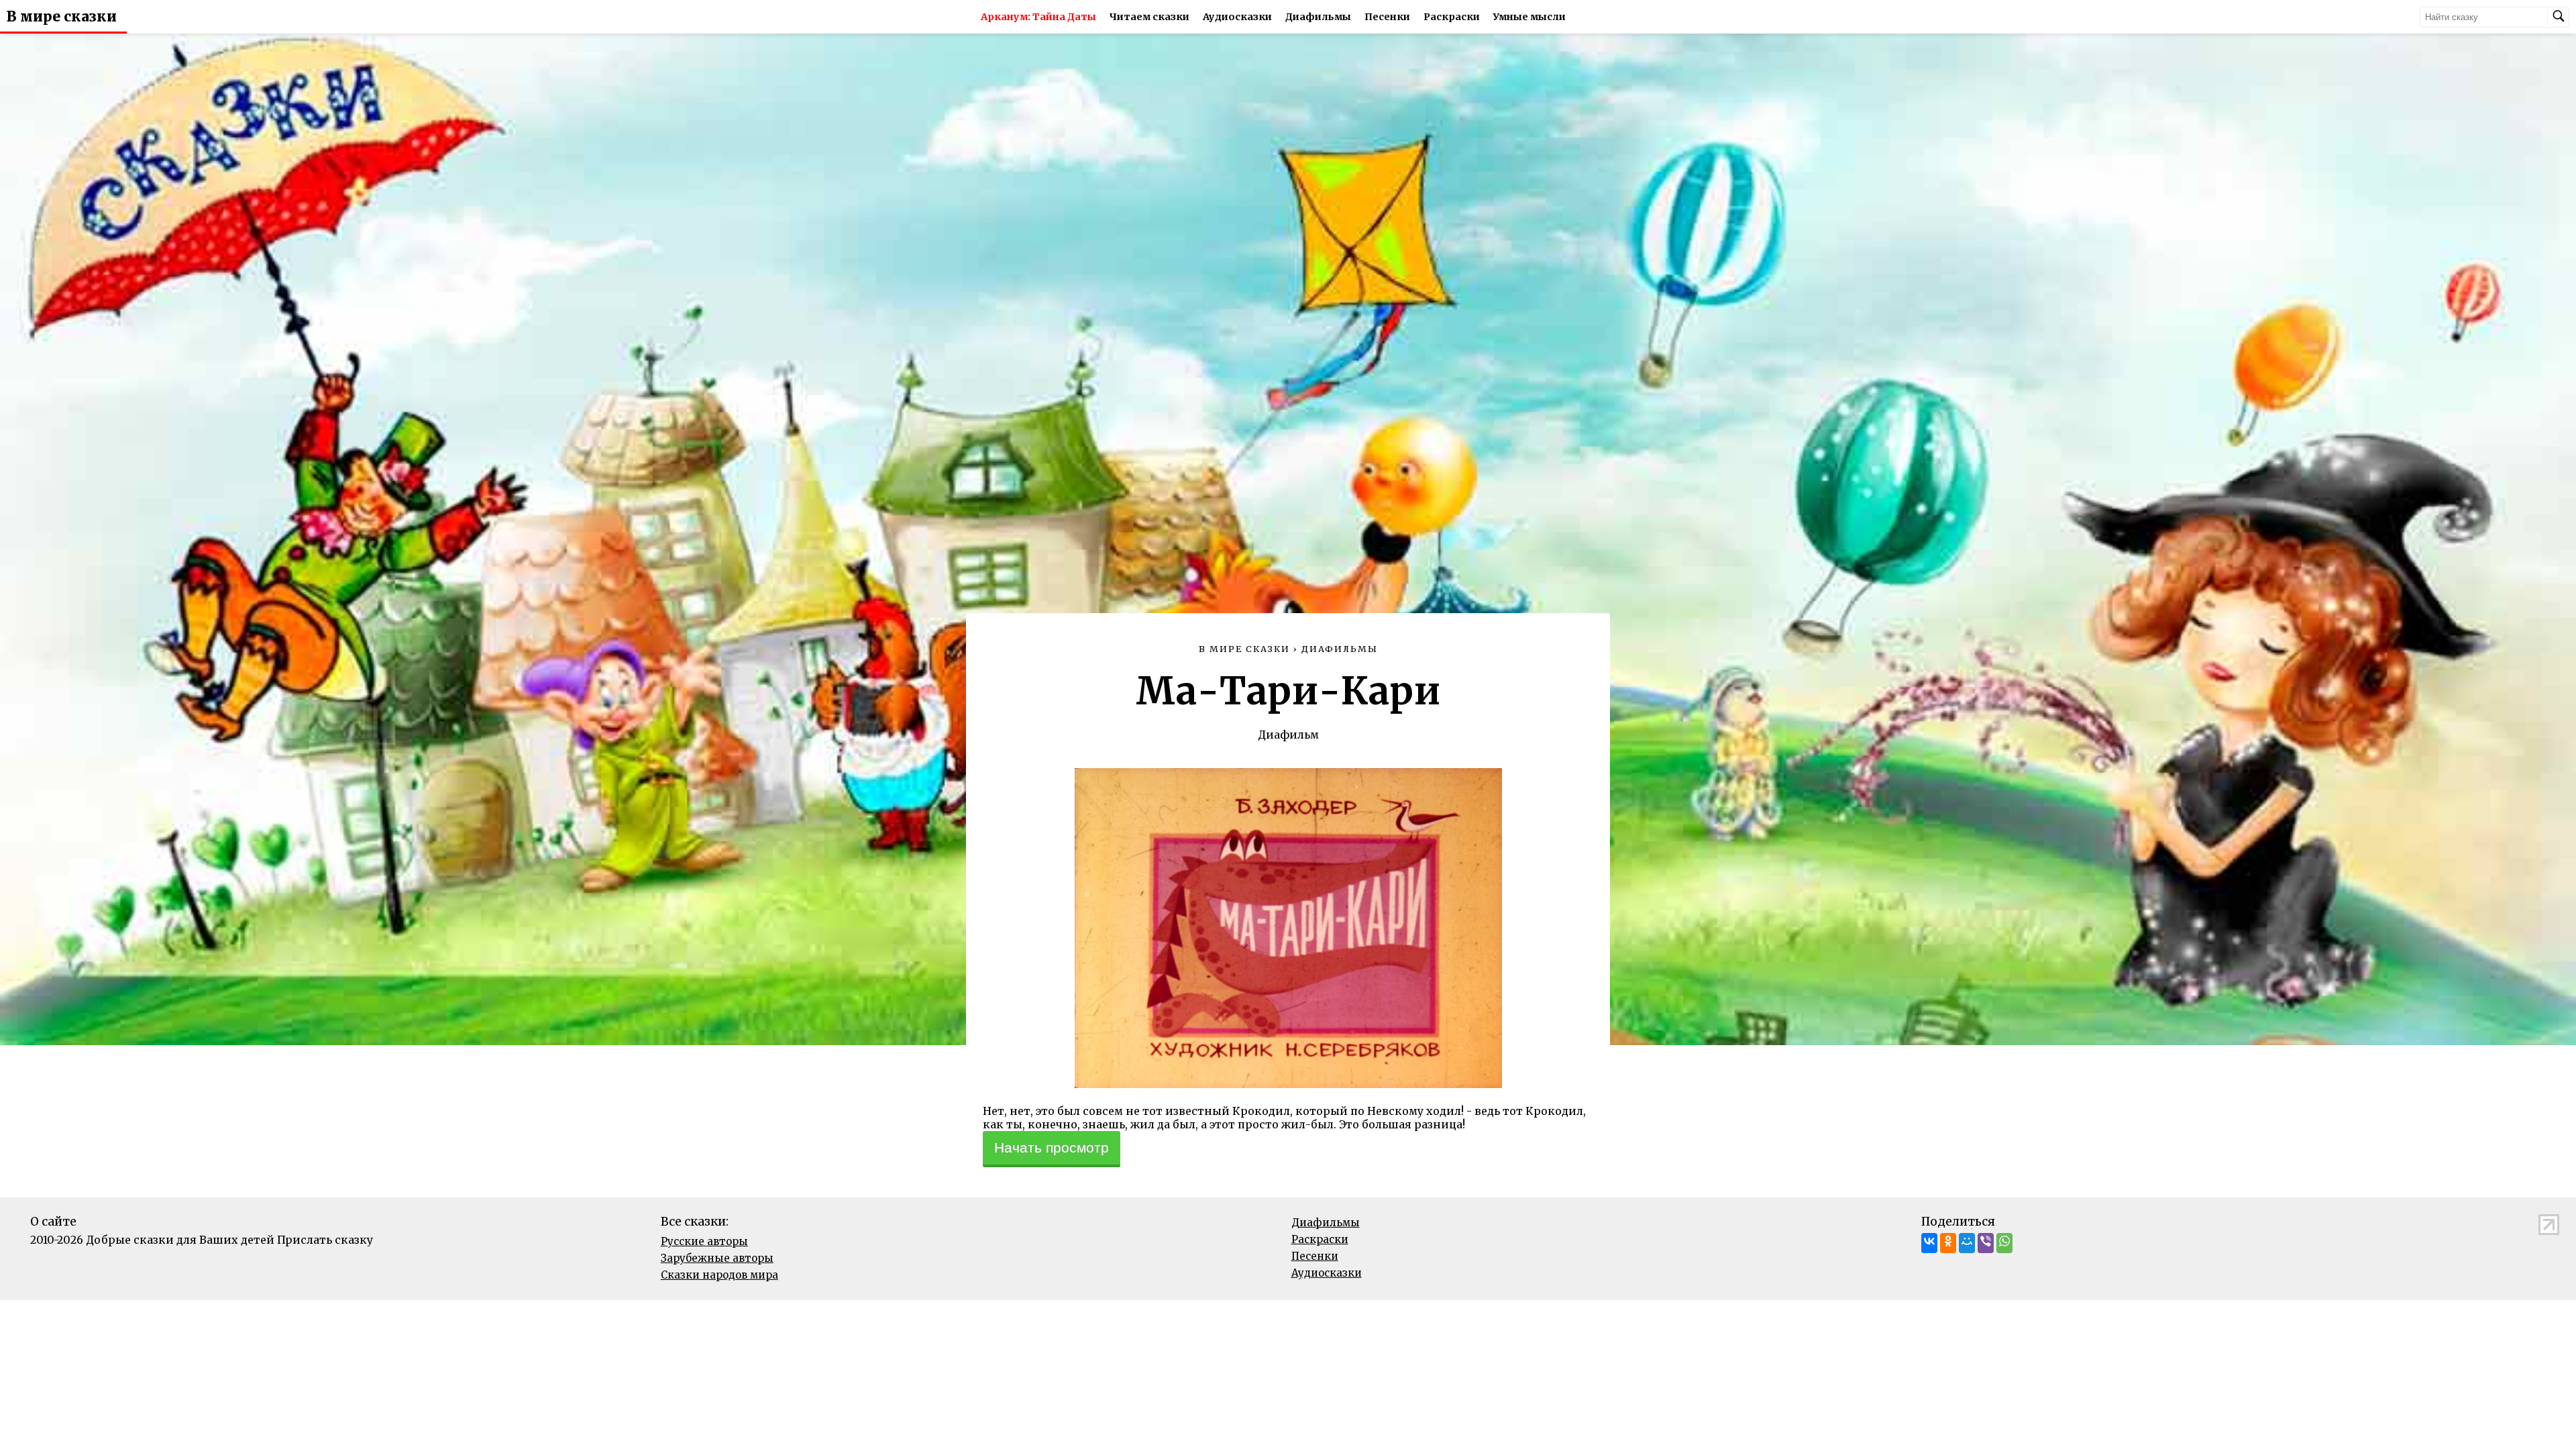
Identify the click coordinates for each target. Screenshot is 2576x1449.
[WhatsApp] (2004, 1243)
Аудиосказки (1237, 17)
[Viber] (1986, 1243)
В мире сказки (62, 17)
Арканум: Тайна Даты (1038, 17)
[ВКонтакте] (1929, 1243)
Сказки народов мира (719, 1275)
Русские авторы (704, 1241)
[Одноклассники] (1948, 1243)
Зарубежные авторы (717, 1258)
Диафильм (1288, 735)
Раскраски (1452, 17)
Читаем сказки (1149, 17)
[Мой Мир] (1967, 1243)
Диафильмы (1318, 17)
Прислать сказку (325, 1240)
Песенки (1387, 17)
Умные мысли (1529, 17)
